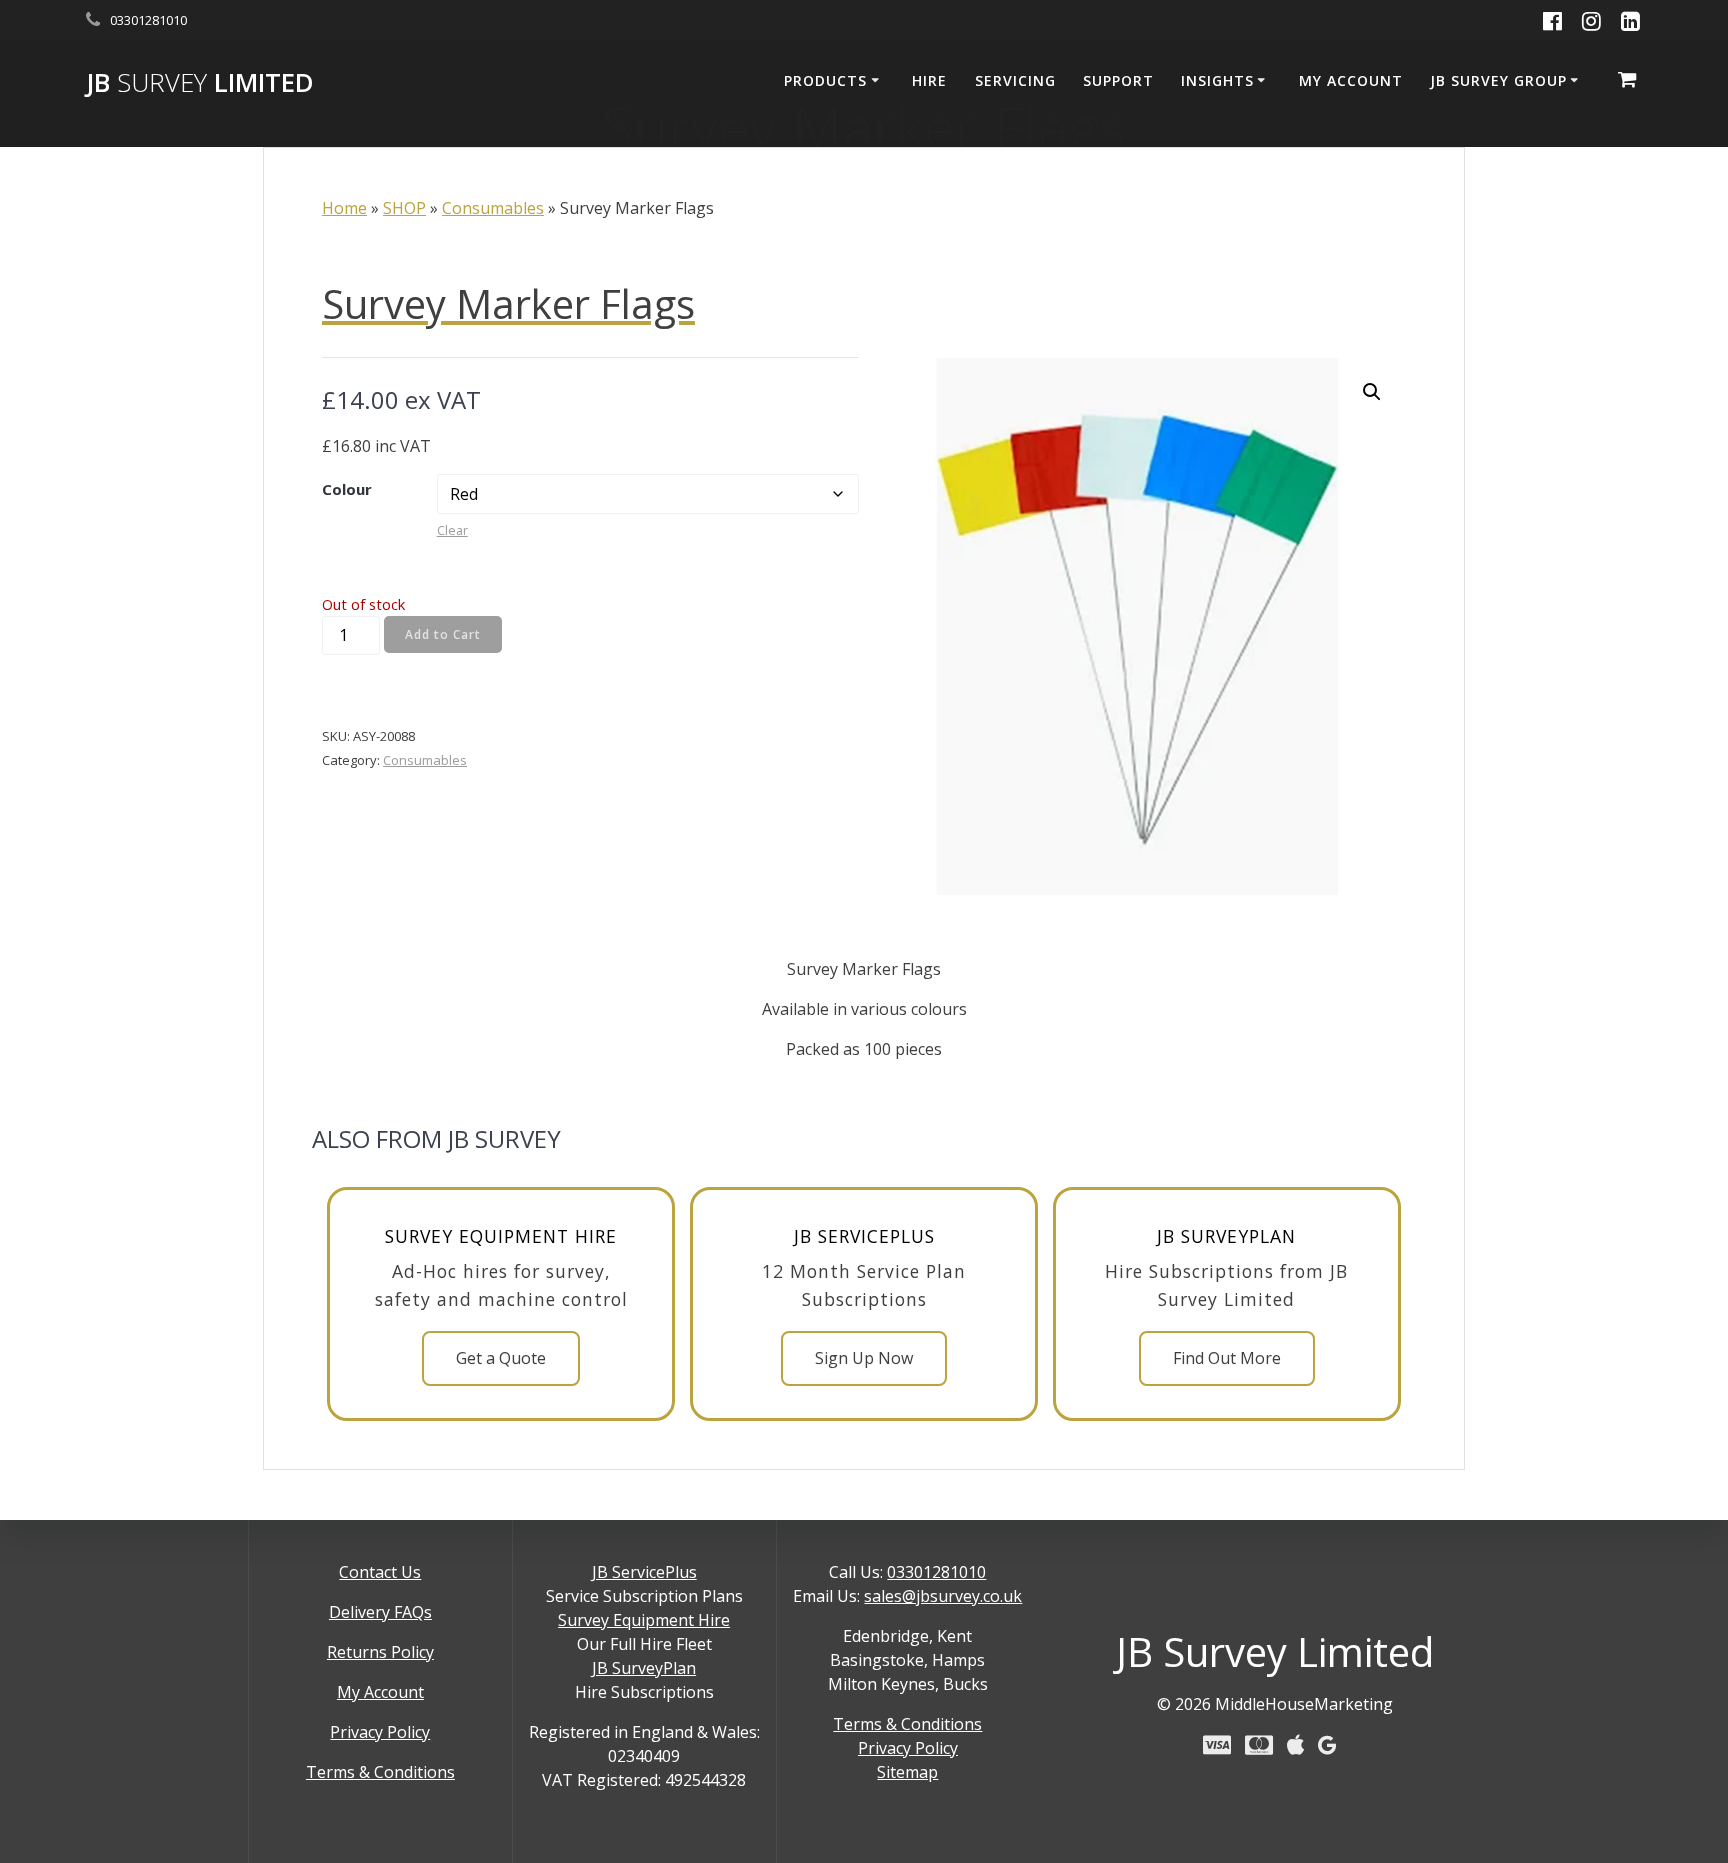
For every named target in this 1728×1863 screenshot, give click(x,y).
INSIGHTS (1217, 80)
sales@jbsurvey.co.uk (943, 1596)
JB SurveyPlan (644, 1668)
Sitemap (907, 1772)
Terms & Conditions (380, 1772)
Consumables (493, 208)
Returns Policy (380, 1652)
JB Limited (200, 83)
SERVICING (1015, 80)
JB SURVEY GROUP (1498, 80)
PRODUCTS (825, 80)
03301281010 (936, 1572)
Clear (452, 530)
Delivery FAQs (380, 1612)
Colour (347, 489)
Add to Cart (443, 634)
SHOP (404, 208)
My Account (380, 1692)
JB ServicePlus (644, 1572)
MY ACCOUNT (1351, 80)
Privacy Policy (380, 1732)
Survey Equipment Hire (644, 1620)
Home (344, 208)
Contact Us (380, 1572)
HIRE (929, 80)
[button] (1372, 392)
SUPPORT (1118, 80)
